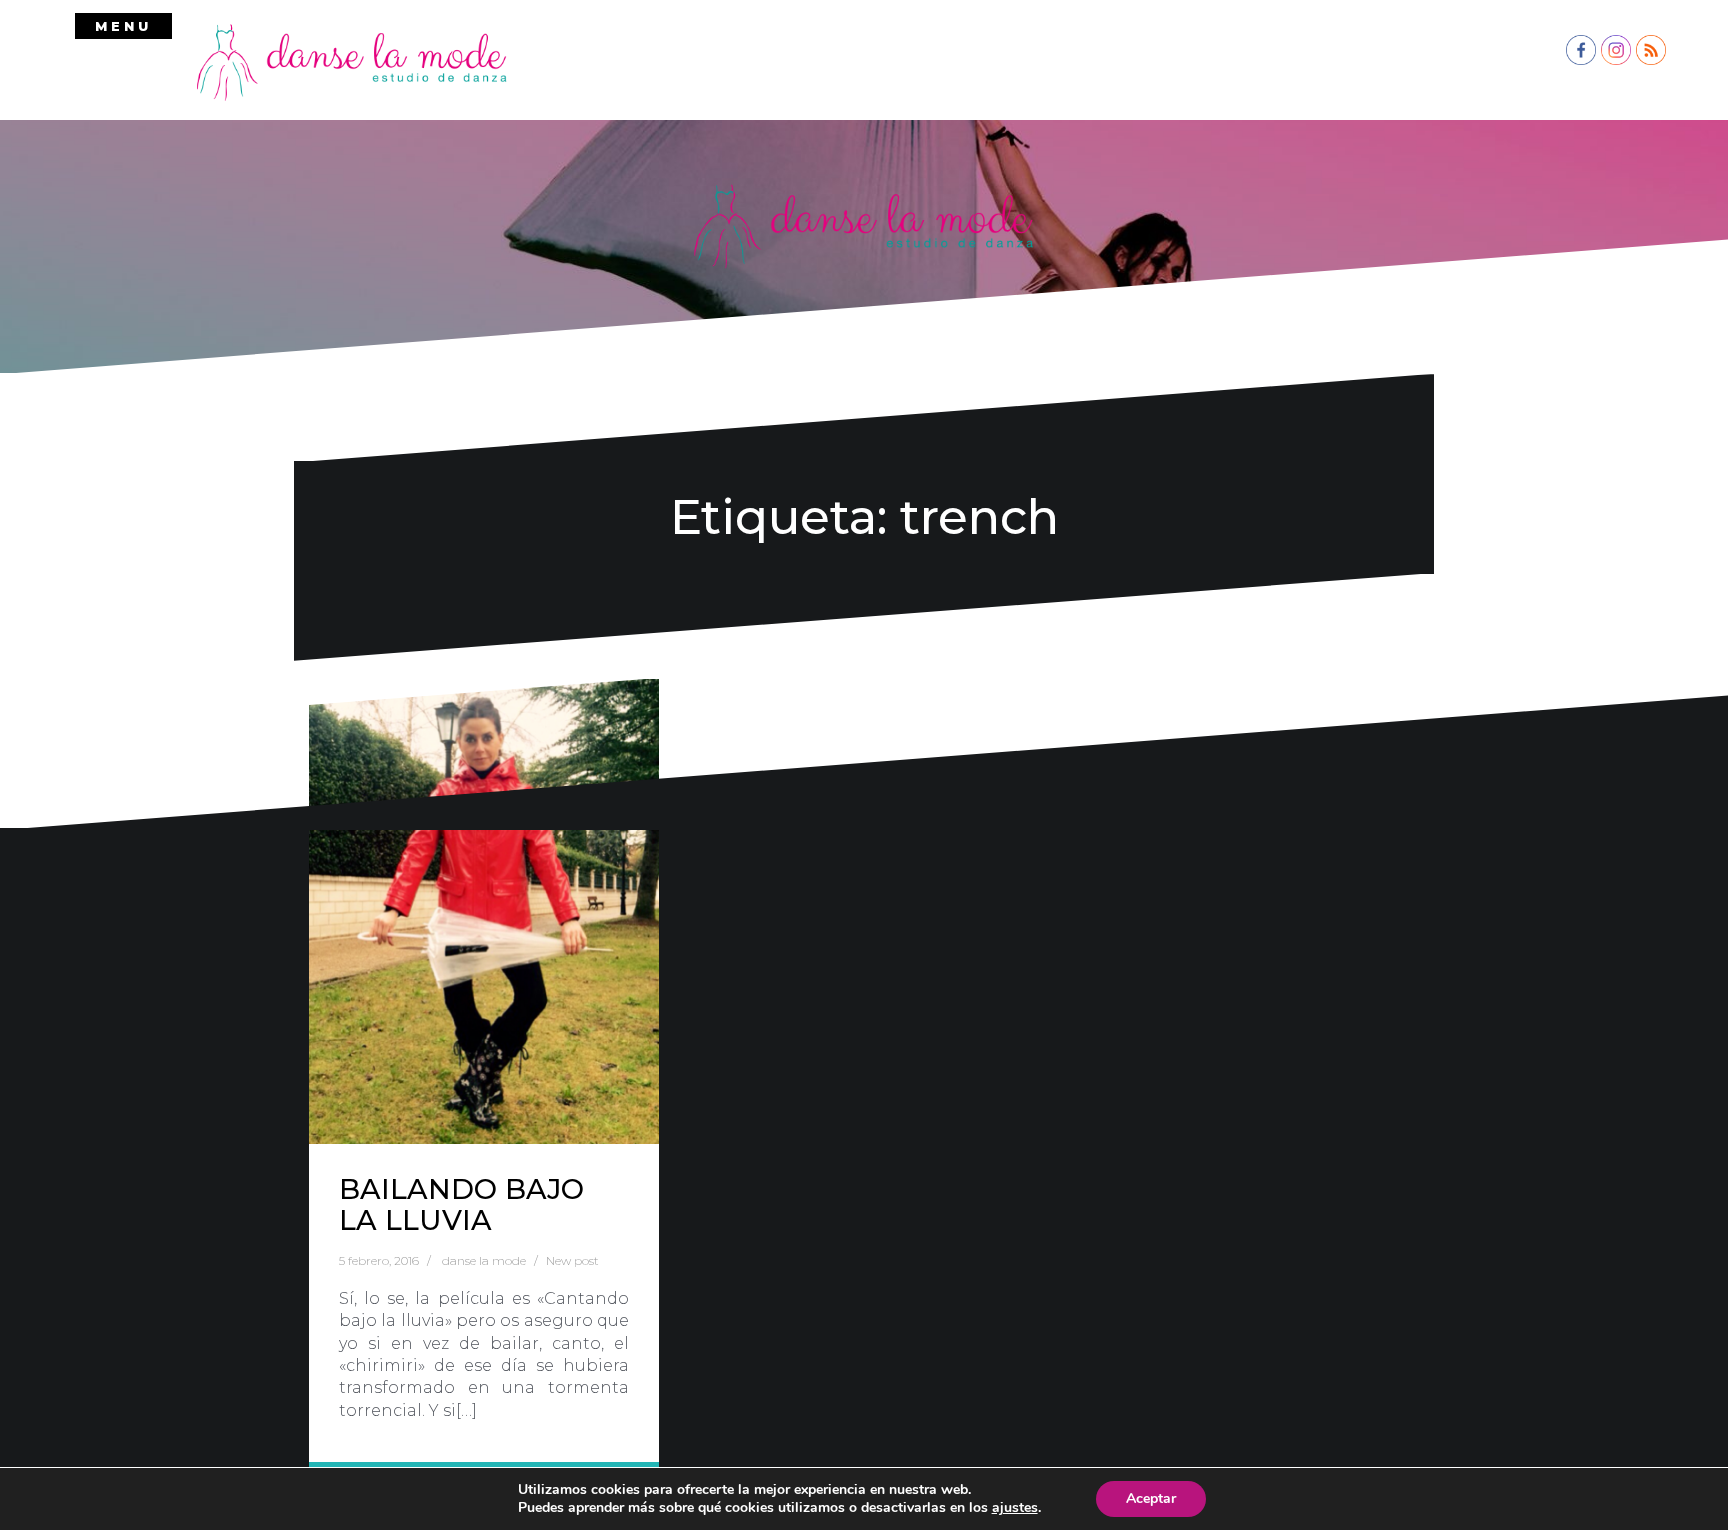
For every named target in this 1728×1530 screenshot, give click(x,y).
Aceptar (1151, 1498)
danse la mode (484, 1260)
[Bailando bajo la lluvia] (484, 911)
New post (572, 1260)
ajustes (1015, 1508)
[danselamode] (352, 61)
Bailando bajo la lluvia (461, 1204)
